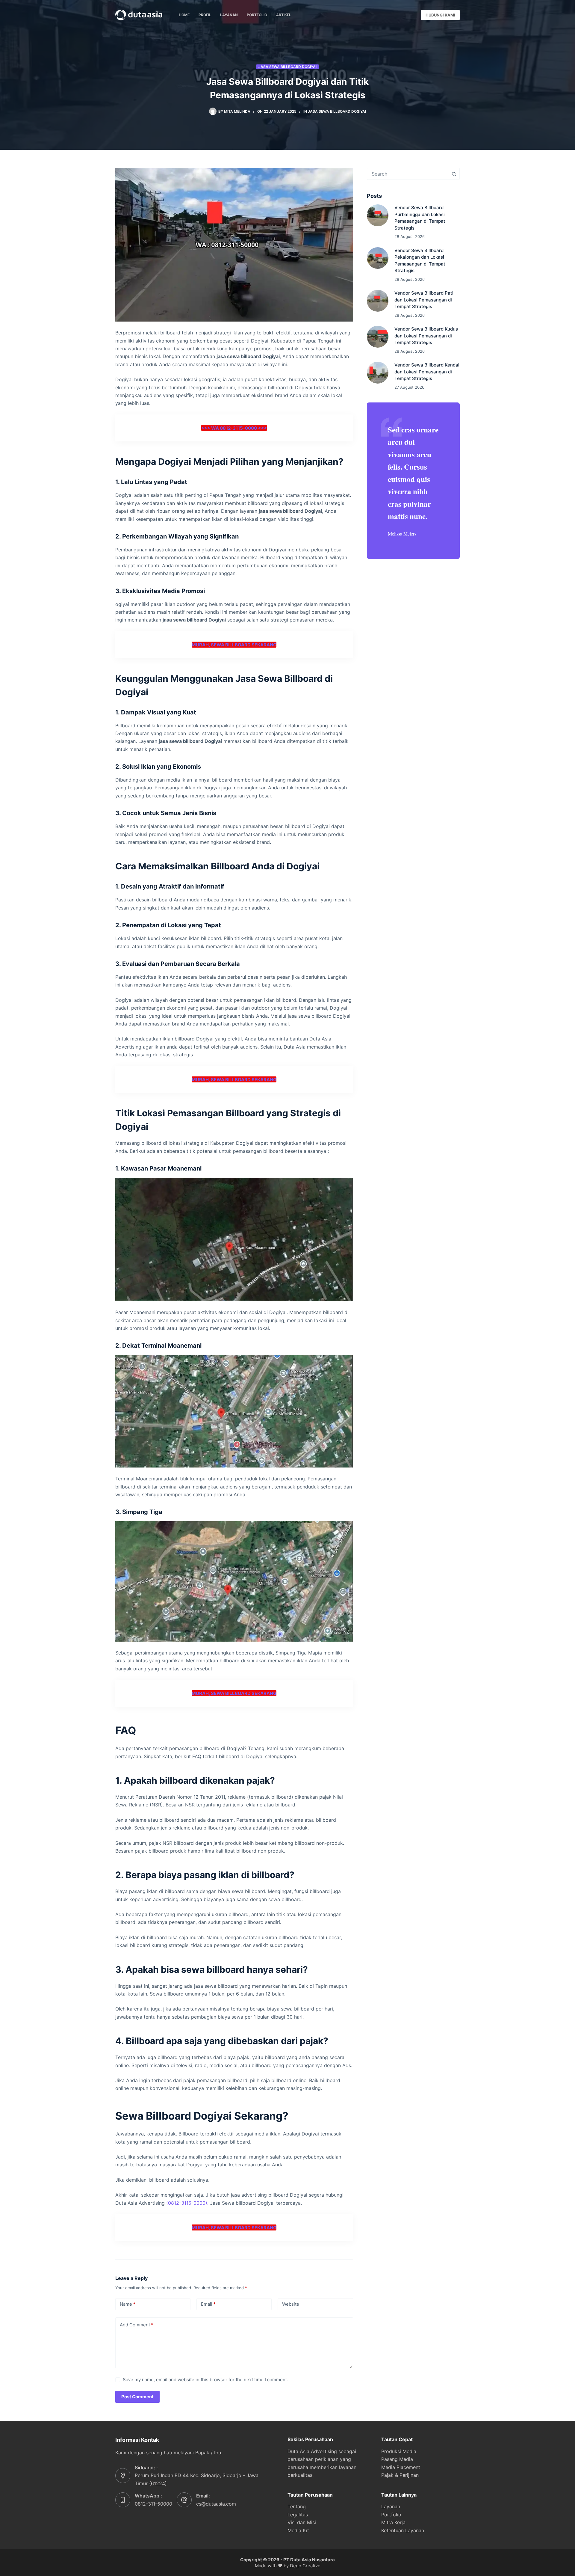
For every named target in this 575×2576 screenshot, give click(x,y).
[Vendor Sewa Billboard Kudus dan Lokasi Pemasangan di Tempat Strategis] (378, 337)
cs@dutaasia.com (216, 2504)
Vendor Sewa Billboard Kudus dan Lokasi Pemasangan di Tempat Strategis (426, 336)
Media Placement (401, 2467)
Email (208, 2304)
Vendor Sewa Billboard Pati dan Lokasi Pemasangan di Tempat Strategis (424, 300)
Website (291, 2304)
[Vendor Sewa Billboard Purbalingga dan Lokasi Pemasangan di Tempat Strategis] (378, 215)
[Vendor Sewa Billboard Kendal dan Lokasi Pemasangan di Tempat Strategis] (378, 373)
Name (128, 2304)
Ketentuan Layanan (403, 2530)
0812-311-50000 (153, 2504)
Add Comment (137, 2325)
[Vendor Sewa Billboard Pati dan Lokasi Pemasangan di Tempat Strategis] (378, 301)
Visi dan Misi (302, 2522)
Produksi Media (399, 2451)
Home (184, 15)
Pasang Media (397, 2459)
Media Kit (298, 2530)
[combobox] (408, 174)
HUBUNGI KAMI (440, 15)
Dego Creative (305, 2566)
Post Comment (137, 2397)
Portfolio (257, 15)
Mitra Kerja (393, 2522)
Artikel (284, 15)
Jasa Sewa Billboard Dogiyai (287, 67)
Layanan (229, 15)
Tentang (297, 2506)
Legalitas (298, 2515)
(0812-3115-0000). (187, 2203)
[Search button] (454, 174)
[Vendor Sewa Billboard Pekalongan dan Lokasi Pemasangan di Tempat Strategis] (378, 258)
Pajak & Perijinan (400, 2475)
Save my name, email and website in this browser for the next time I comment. (205, 2380)
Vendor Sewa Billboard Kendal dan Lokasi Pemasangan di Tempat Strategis (427, 372)
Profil (205, 15)
